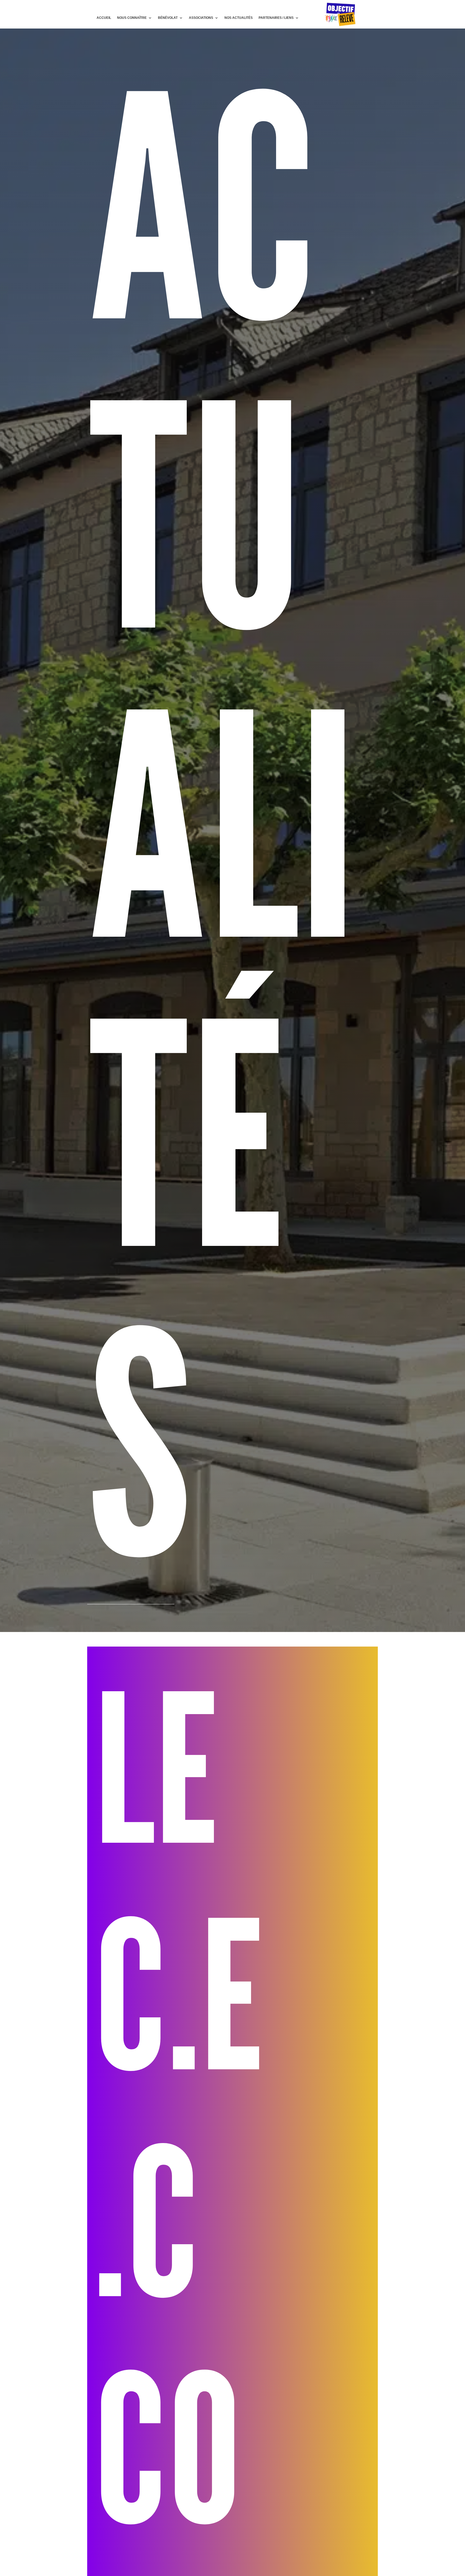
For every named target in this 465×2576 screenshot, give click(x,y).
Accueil (104, 18)
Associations (201, 18)
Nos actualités (239, 18)
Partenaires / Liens (276, 18)
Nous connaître (132, 18)
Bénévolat (168, 18)
